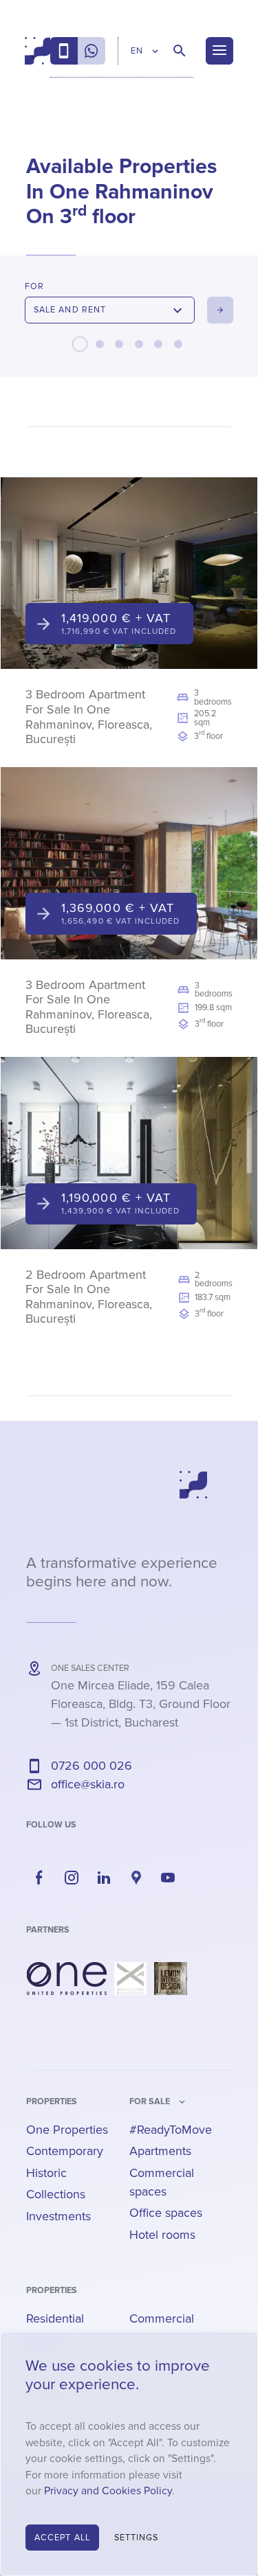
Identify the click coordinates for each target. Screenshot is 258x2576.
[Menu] (219, 51)
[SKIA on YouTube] (169, 1878)
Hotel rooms (162, 2235)
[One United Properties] (67, 1979)
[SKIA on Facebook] (39, 1878)
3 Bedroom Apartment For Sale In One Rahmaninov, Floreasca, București (89, 717)
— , (141, 1704)
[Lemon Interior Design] (171, 1979)
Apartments (160, 2151)
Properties (52, 2101)
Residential (55, 2318)
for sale (150, 2101)
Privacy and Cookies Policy (108, 2491)
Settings (137, 2538)
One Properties (67, 2130)
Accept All (62, 2538)
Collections (56, 2194)
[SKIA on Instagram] (72, 1878)
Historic (46, 2173)
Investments (58, 2216)
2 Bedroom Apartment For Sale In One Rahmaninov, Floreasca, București (89, 1297)
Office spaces (166, 2213)
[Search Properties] (180, 51)
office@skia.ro (88, 1784)
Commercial (162, 2318)
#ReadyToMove (171, 2130)
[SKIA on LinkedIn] (104, 1878)
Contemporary (65, 2151)
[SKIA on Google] (136, 1878)
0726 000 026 (92, 1766)
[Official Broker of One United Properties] (37, 51)
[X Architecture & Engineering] (130, 1979)
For (34, 286)
